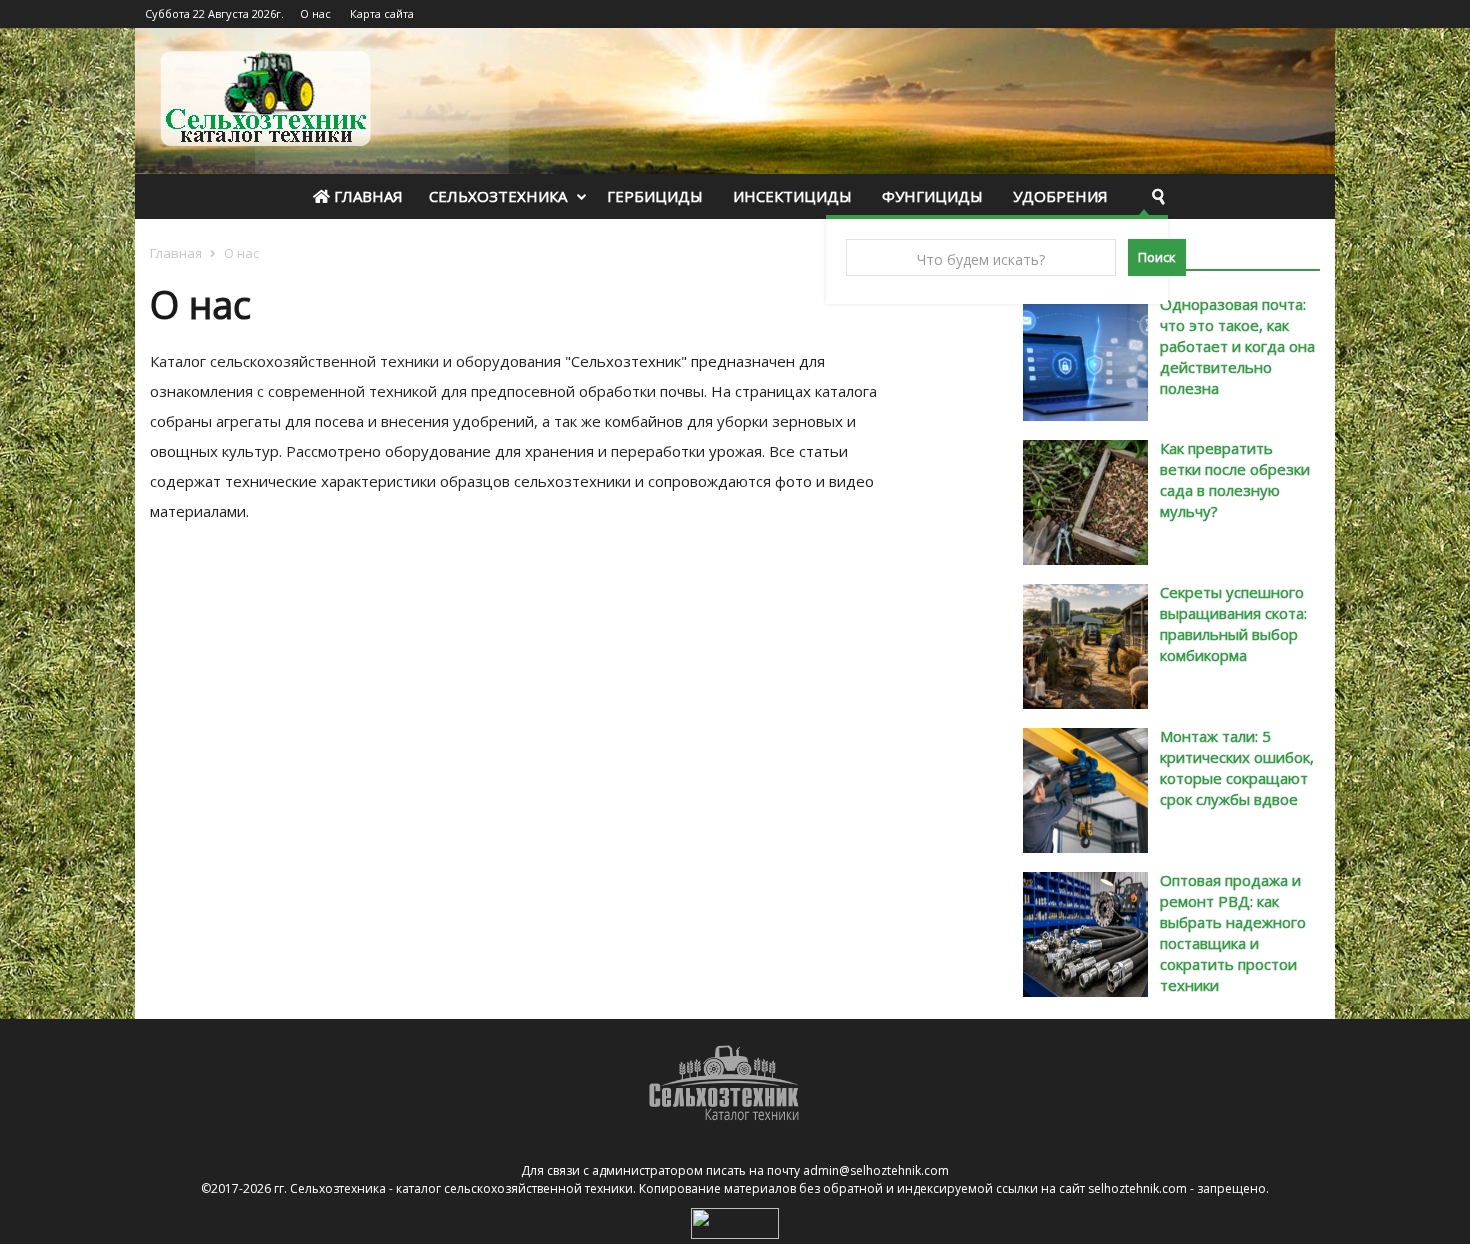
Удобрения (1060, 196)
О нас (315, 13)
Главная (366, 196)
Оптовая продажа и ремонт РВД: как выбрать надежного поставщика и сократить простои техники (1233, 932)
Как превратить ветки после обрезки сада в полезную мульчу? (1235, 479)
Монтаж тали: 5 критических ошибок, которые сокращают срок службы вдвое (1237, 767)
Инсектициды (792, 196)
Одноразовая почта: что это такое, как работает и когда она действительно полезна (1237, 346)
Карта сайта (382, 13)
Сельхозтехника (498, 196)
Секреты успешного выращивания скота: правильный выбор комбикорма (1233, 623)
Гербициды (655, 196)
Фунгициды (932, 196)
